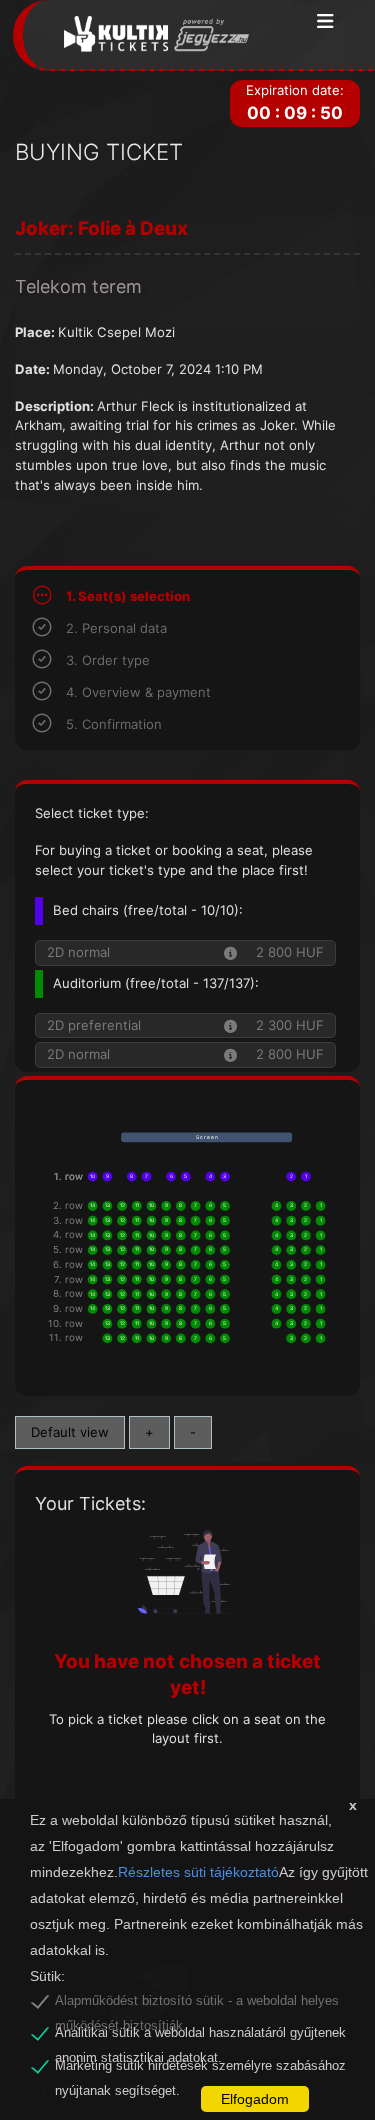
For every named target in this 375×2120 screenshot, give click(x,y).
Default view (70, 1432)
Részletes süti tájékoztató (198, 1872)
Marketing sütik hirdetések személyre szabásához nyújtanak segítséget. (200, 2069)
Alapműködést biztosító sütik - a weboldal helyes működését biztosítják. (197, 2004)
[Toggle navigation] (325, 22)
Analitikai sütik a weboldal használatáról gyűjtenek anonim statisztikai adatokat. (200, 2036)
